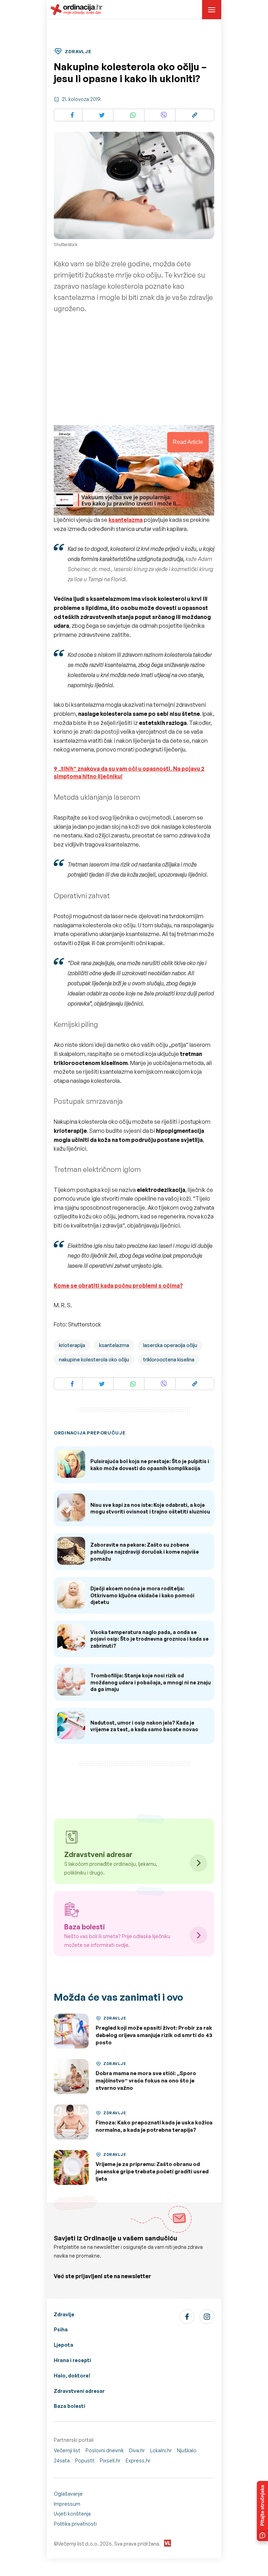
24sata (62, 2460)
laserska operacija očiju (170, 1345)
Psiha (61, 2329)
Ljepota (64, 2345)
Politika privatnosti (75, 2524)
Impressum (67, 2504)
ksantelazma (114, 1345)
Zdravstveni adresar (79, 2391)
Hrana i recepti (72, 2360)
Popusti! (85, 2460)
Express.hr (138, 2460)
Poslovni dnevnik (105, 2450)
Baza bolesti (69, 2406)
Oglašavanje (68, 2494)
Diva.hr (137, 2450)
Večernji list (67, 2450)
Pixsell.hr (110, 2460)
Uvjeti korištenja (72, 2514)
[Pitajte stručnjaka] (262, 2511)
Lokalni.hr (161, 2450)
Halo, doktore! (72, 2376)
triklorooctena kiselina (169, 1359)
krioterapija (72, 1345)
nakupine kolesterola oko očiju (94, 1359)
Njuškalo (187, 2450)
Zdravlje (64, 2314)
